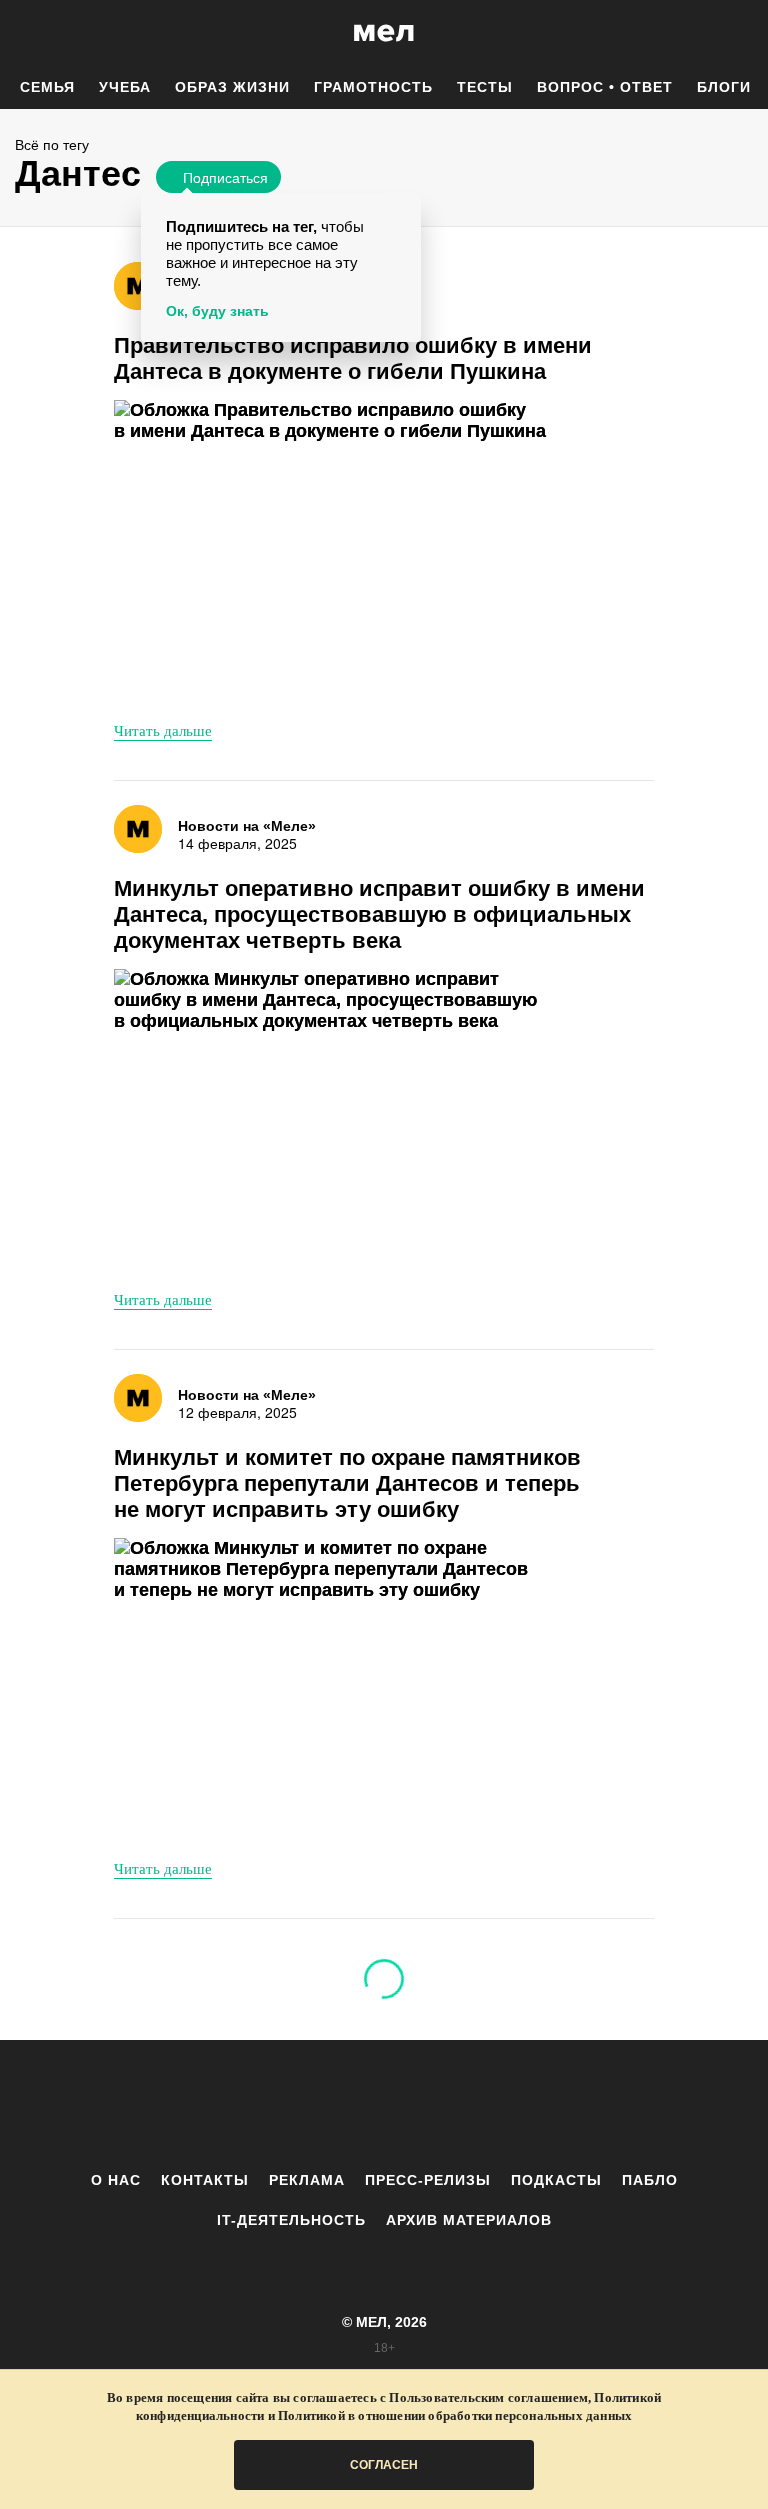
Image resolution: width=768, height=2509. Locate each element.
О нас (116, 2180)
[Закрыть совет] (402, 211)
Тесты (485, 87)
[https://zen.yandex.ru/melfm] (274, 2105)
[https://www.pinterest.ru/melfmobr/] (439, 2105)
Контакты (205, 2180)
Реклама (307, 2180)
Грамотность (373, 87)
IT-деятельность (291, 2220)
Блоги (724, 87)
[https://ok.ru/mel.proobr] (494, 2105)
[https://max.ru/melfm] (549, 2105)
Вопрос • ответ (605, 87)
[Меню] (738, 33)
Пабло (650, 2180)
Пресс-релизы (428, 2180)
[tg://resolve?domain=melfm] (219, 2105)
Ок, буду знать (217, 311)
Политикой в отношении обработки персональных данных (455, 2415)
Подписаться (225, 177)
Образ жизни (232, 87)
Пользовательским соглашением (488, 2397)
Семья (47, 87)
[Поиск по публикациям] (20, 34)
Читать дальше (163, 730)
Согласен (384, 2465)
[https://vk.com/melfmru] (329, 2105)
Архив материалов (469, 2220)
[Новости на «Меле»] (138, 286)
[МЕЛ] (384, 32)
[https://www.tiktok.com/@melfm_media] (384, 2105)
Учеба (125, 87)
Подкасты (556, 2180)
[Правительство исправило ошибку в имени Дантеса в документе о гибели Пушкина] (339, 552)
